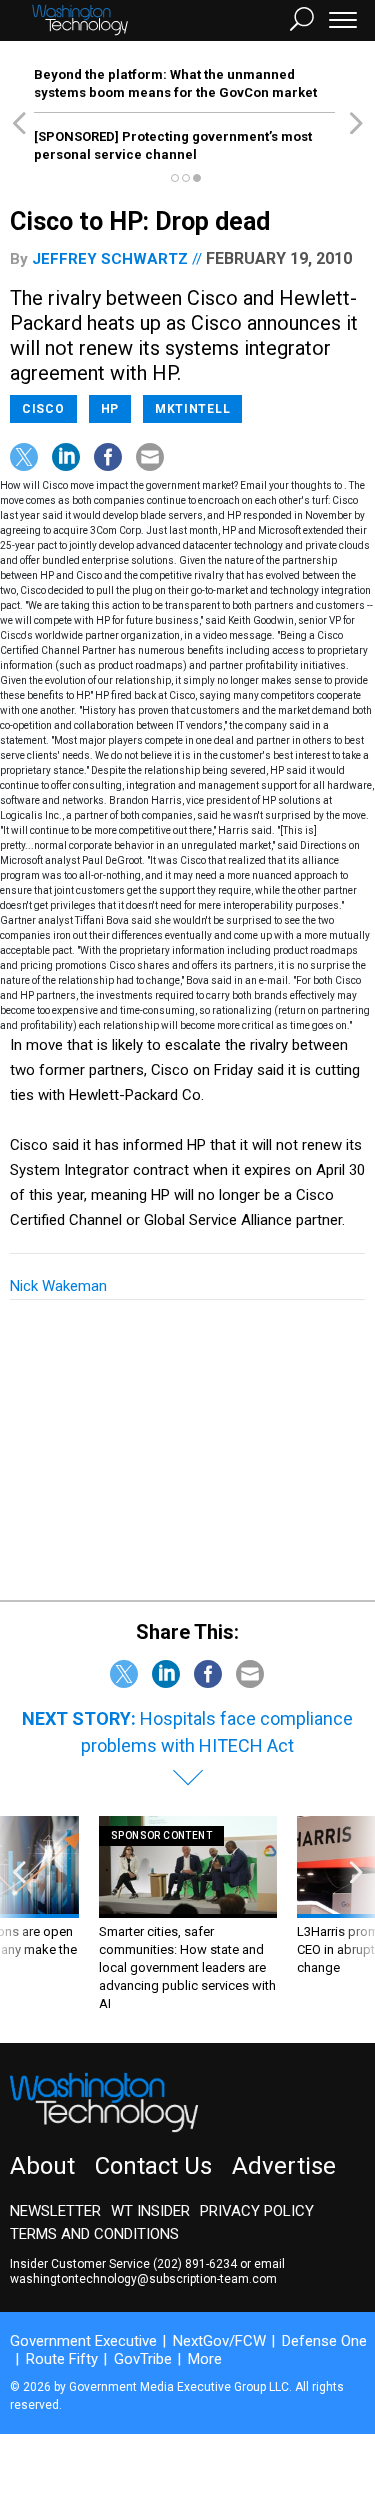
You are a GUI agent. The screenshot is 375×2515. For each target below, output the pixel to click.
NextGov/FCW (219, 2341)
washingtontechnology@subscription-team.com (143, 2279)
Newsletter (55, 2211)
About (42, 2166)
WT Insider (150, 2211)
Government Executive (83, 2341)
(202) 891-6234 (195, 2264)
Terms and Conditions (94, 2234)
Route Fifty (62, 2359)
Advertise (284, 2166)
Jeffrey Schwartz (110, 259)
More (205, 2359)
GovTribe (143, 2359)
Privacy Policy (257, 2211)
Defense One (324, 2341)
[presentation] (19, 1914)
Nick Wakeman (58, 1286)
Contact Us (153, 2166)
